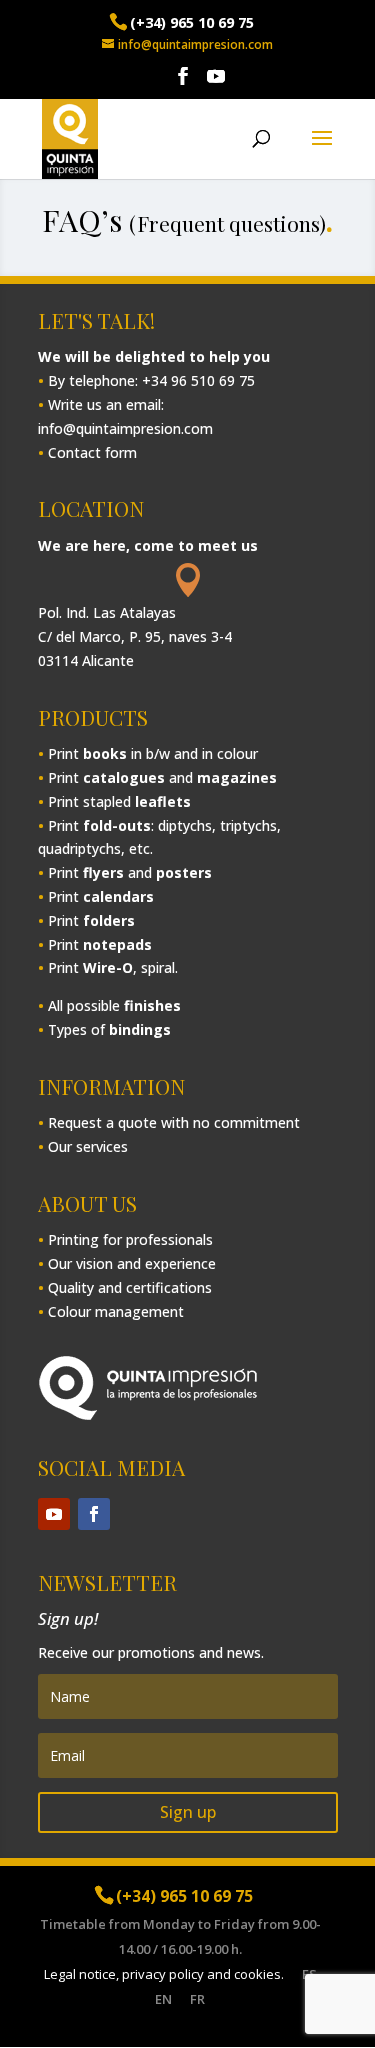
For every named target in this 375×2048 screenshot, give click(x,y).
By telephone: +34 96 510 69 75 (151, 380)
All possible (114, 1005)
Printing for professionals (130, 1239)
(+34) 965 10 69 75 (192, 22)
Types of (109, 1029)
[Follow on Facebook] (94, 1514)
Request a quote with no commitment (174, 1122)
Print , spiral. (113, 967)
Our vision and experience (132, 1263)
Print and (162, 777)
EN (163, 1999)
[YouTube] (216, 83)
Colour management (116, 1311)
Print (101, 896)
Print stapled (119, 801)
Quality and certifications (130, 1287)
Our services (88, 1146)
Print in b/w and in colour (153, 753)
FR (197, 1999)
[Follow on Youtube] (54, 1514)
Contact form (92, 452)
